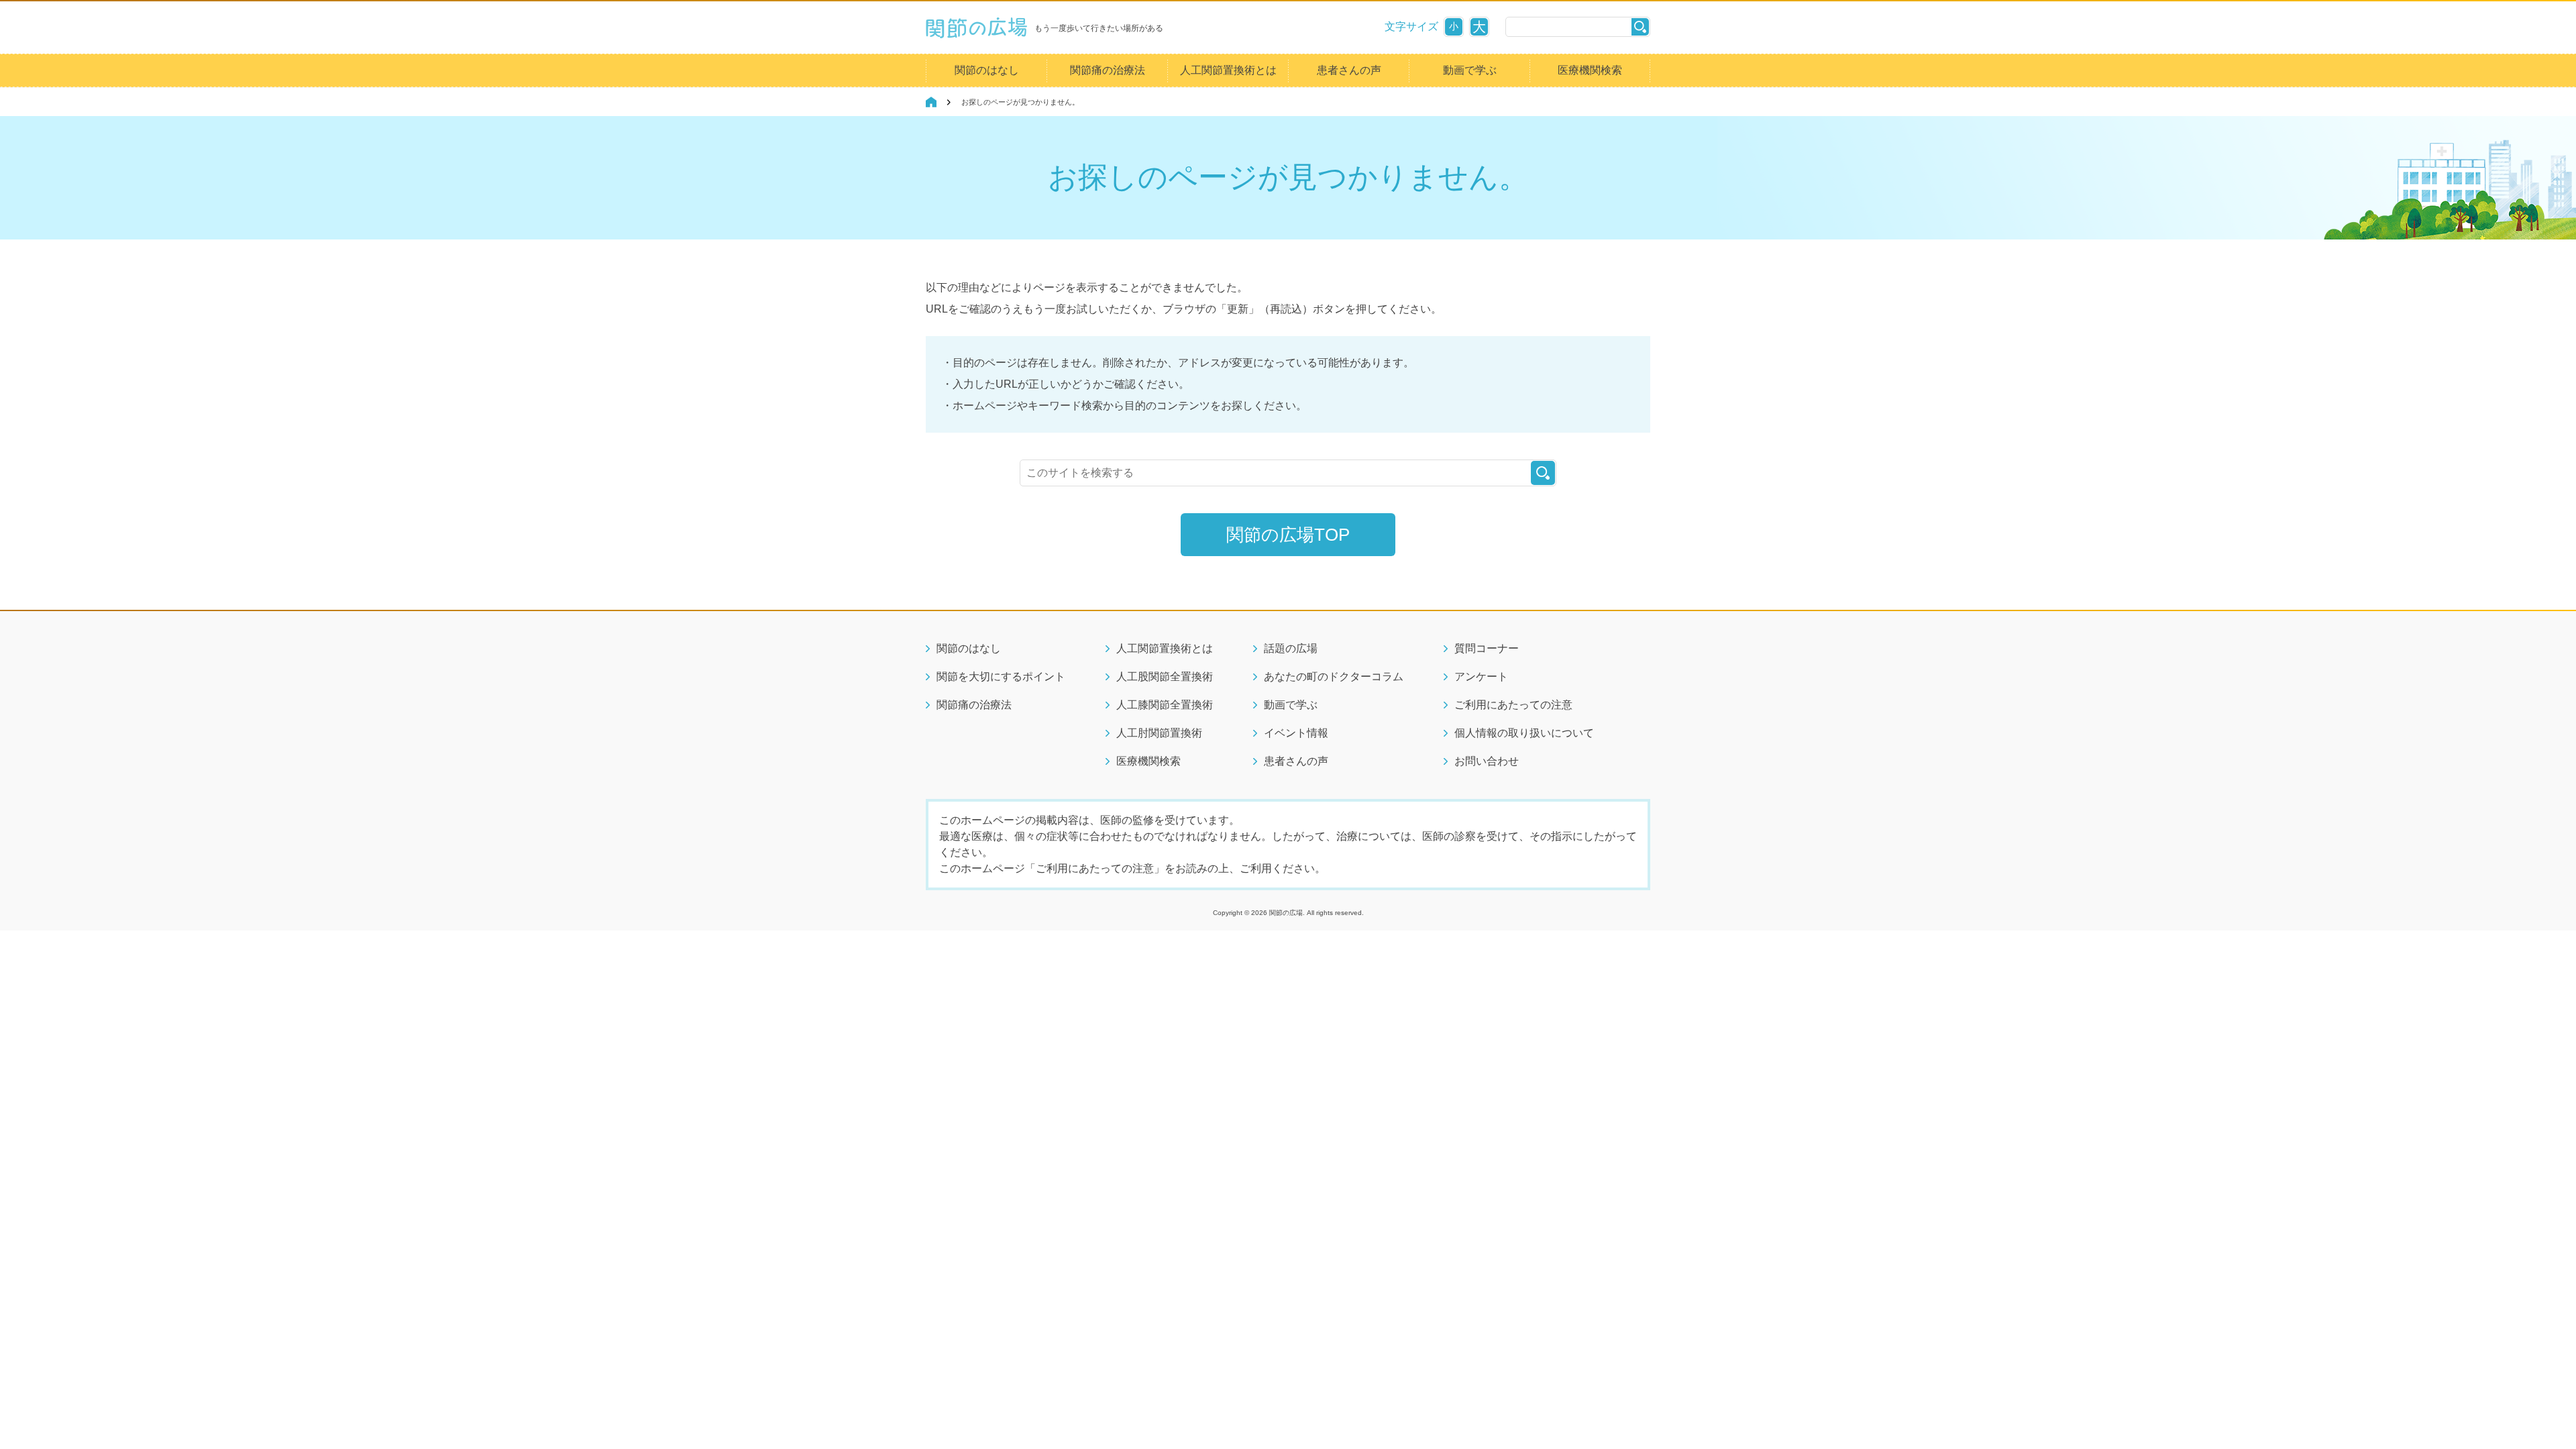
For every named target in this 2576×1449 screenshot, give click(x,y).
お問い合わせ (1487, 761)
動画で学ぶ (1470, 70)
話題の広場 (1291, 648)
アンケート (1481, 677)
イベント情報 (1296, 733)
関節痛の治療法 (1108, 70)
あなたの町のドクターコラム (1334, 677)
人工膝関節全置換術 (1165, 705)
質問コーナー (1487, 648)
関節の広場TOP (1288, 535)
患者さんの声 (1349, 70)
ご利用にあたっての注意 (1513, 705)
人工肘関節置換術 (1159, 733)
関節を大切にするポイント (1001, 677)
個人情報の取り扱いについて (1524, 733)
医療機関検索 (1590, 70)
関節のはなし (987, 70)
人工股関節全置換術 (1165, 677)
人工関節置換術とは (1228, 70)
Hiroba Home (931, 102)
